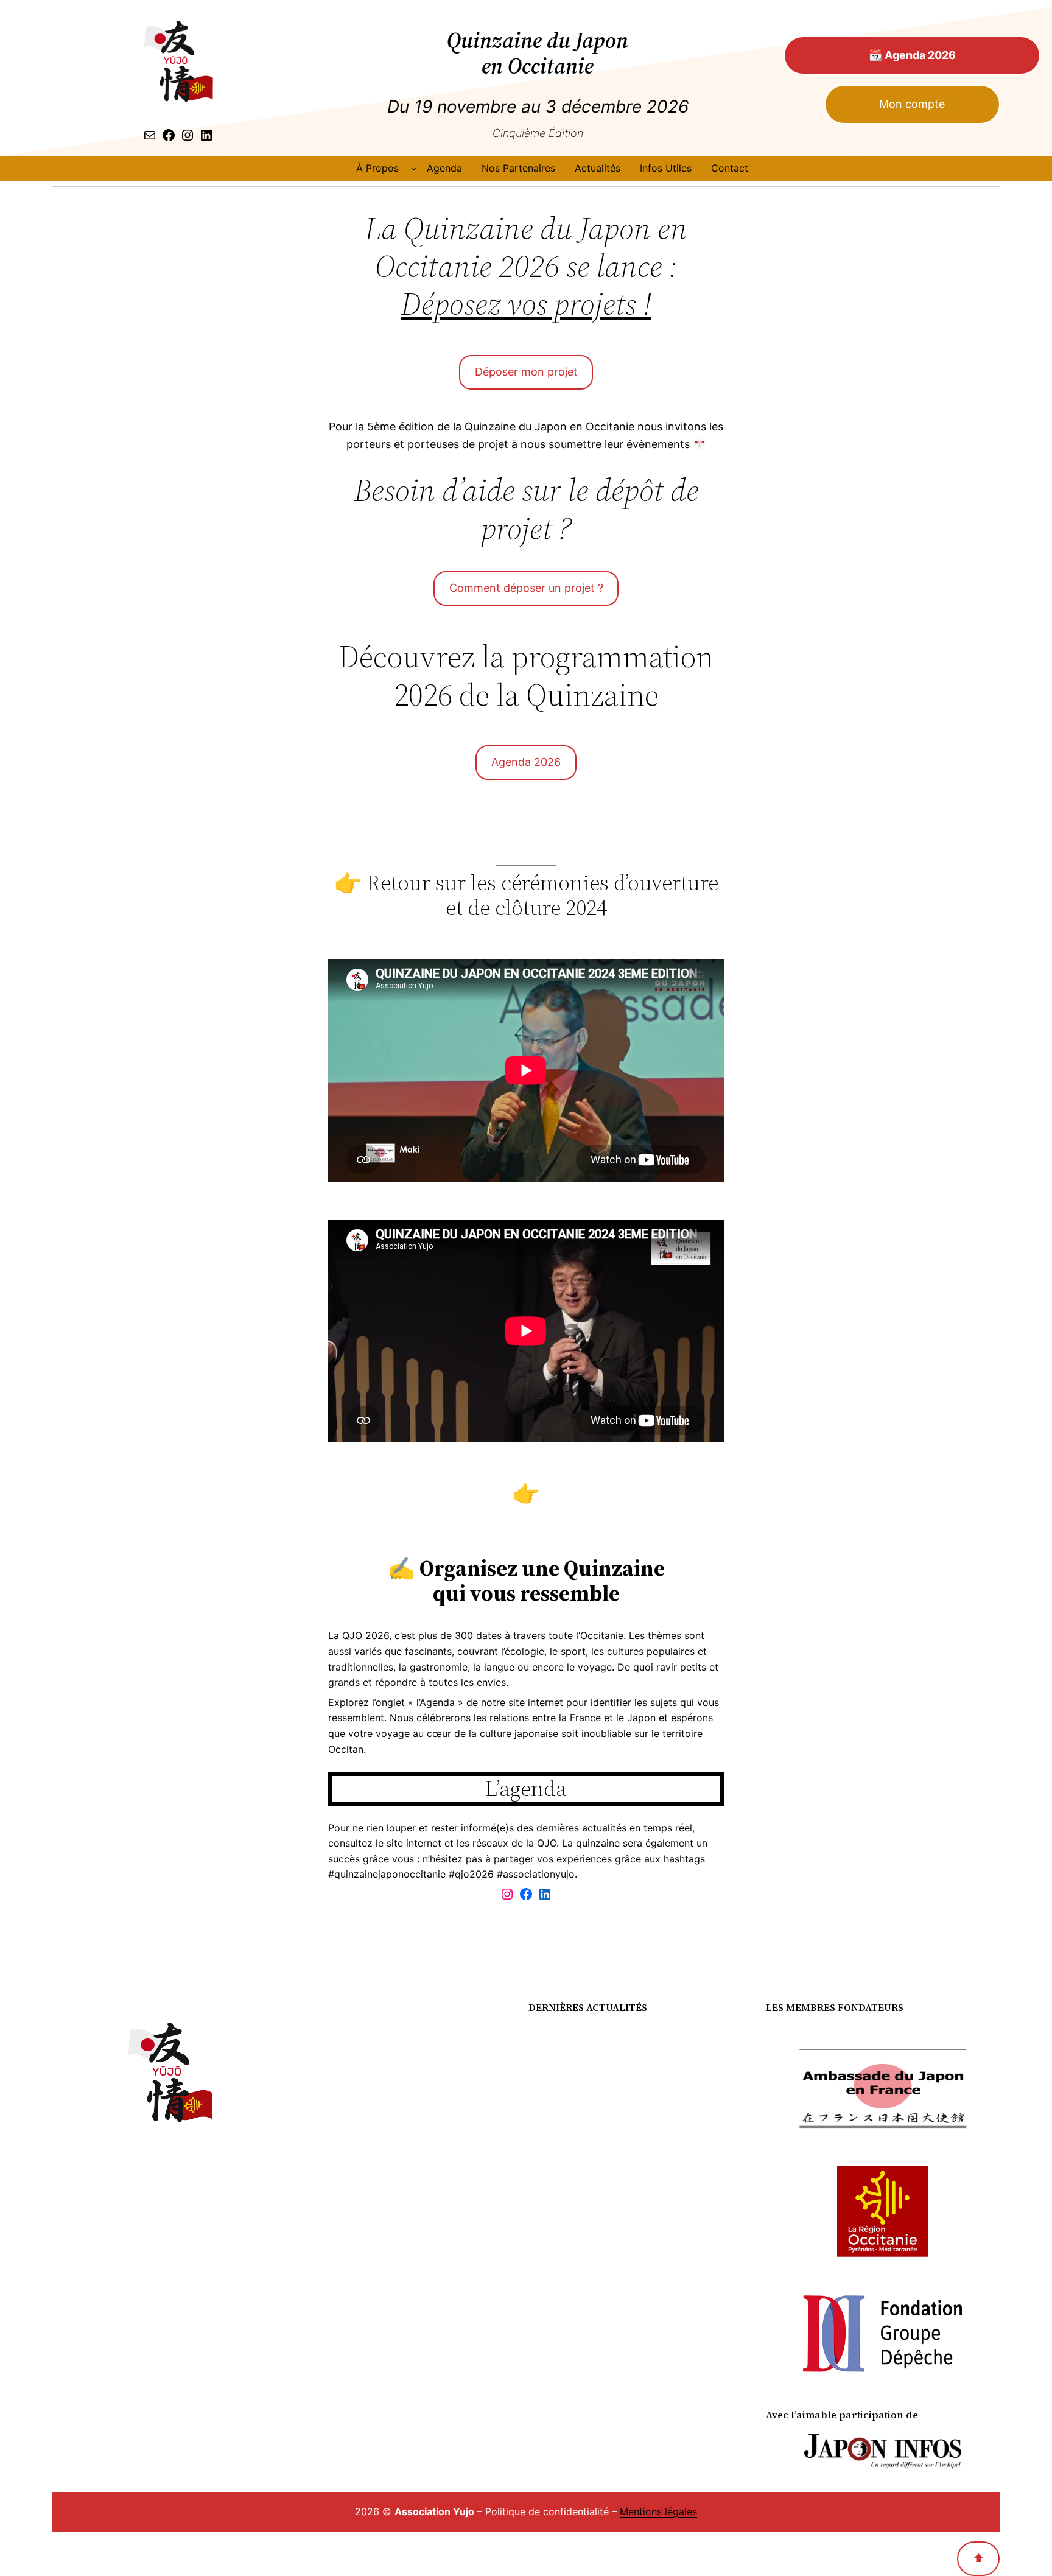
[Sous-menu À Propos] (414, 169)
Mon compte (912, 104)
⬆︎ (978, 2558)
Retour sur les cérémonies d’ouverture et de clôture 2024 (542, 895)
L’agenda (526, 1788)
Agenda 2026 (526, 762)
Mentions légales (658, 2511)
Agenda (437, 1702)
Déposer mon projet (526, 372)
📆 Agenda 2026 (912, 55)
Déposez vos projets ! (526, 304)
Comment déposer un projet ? (526, 588)
